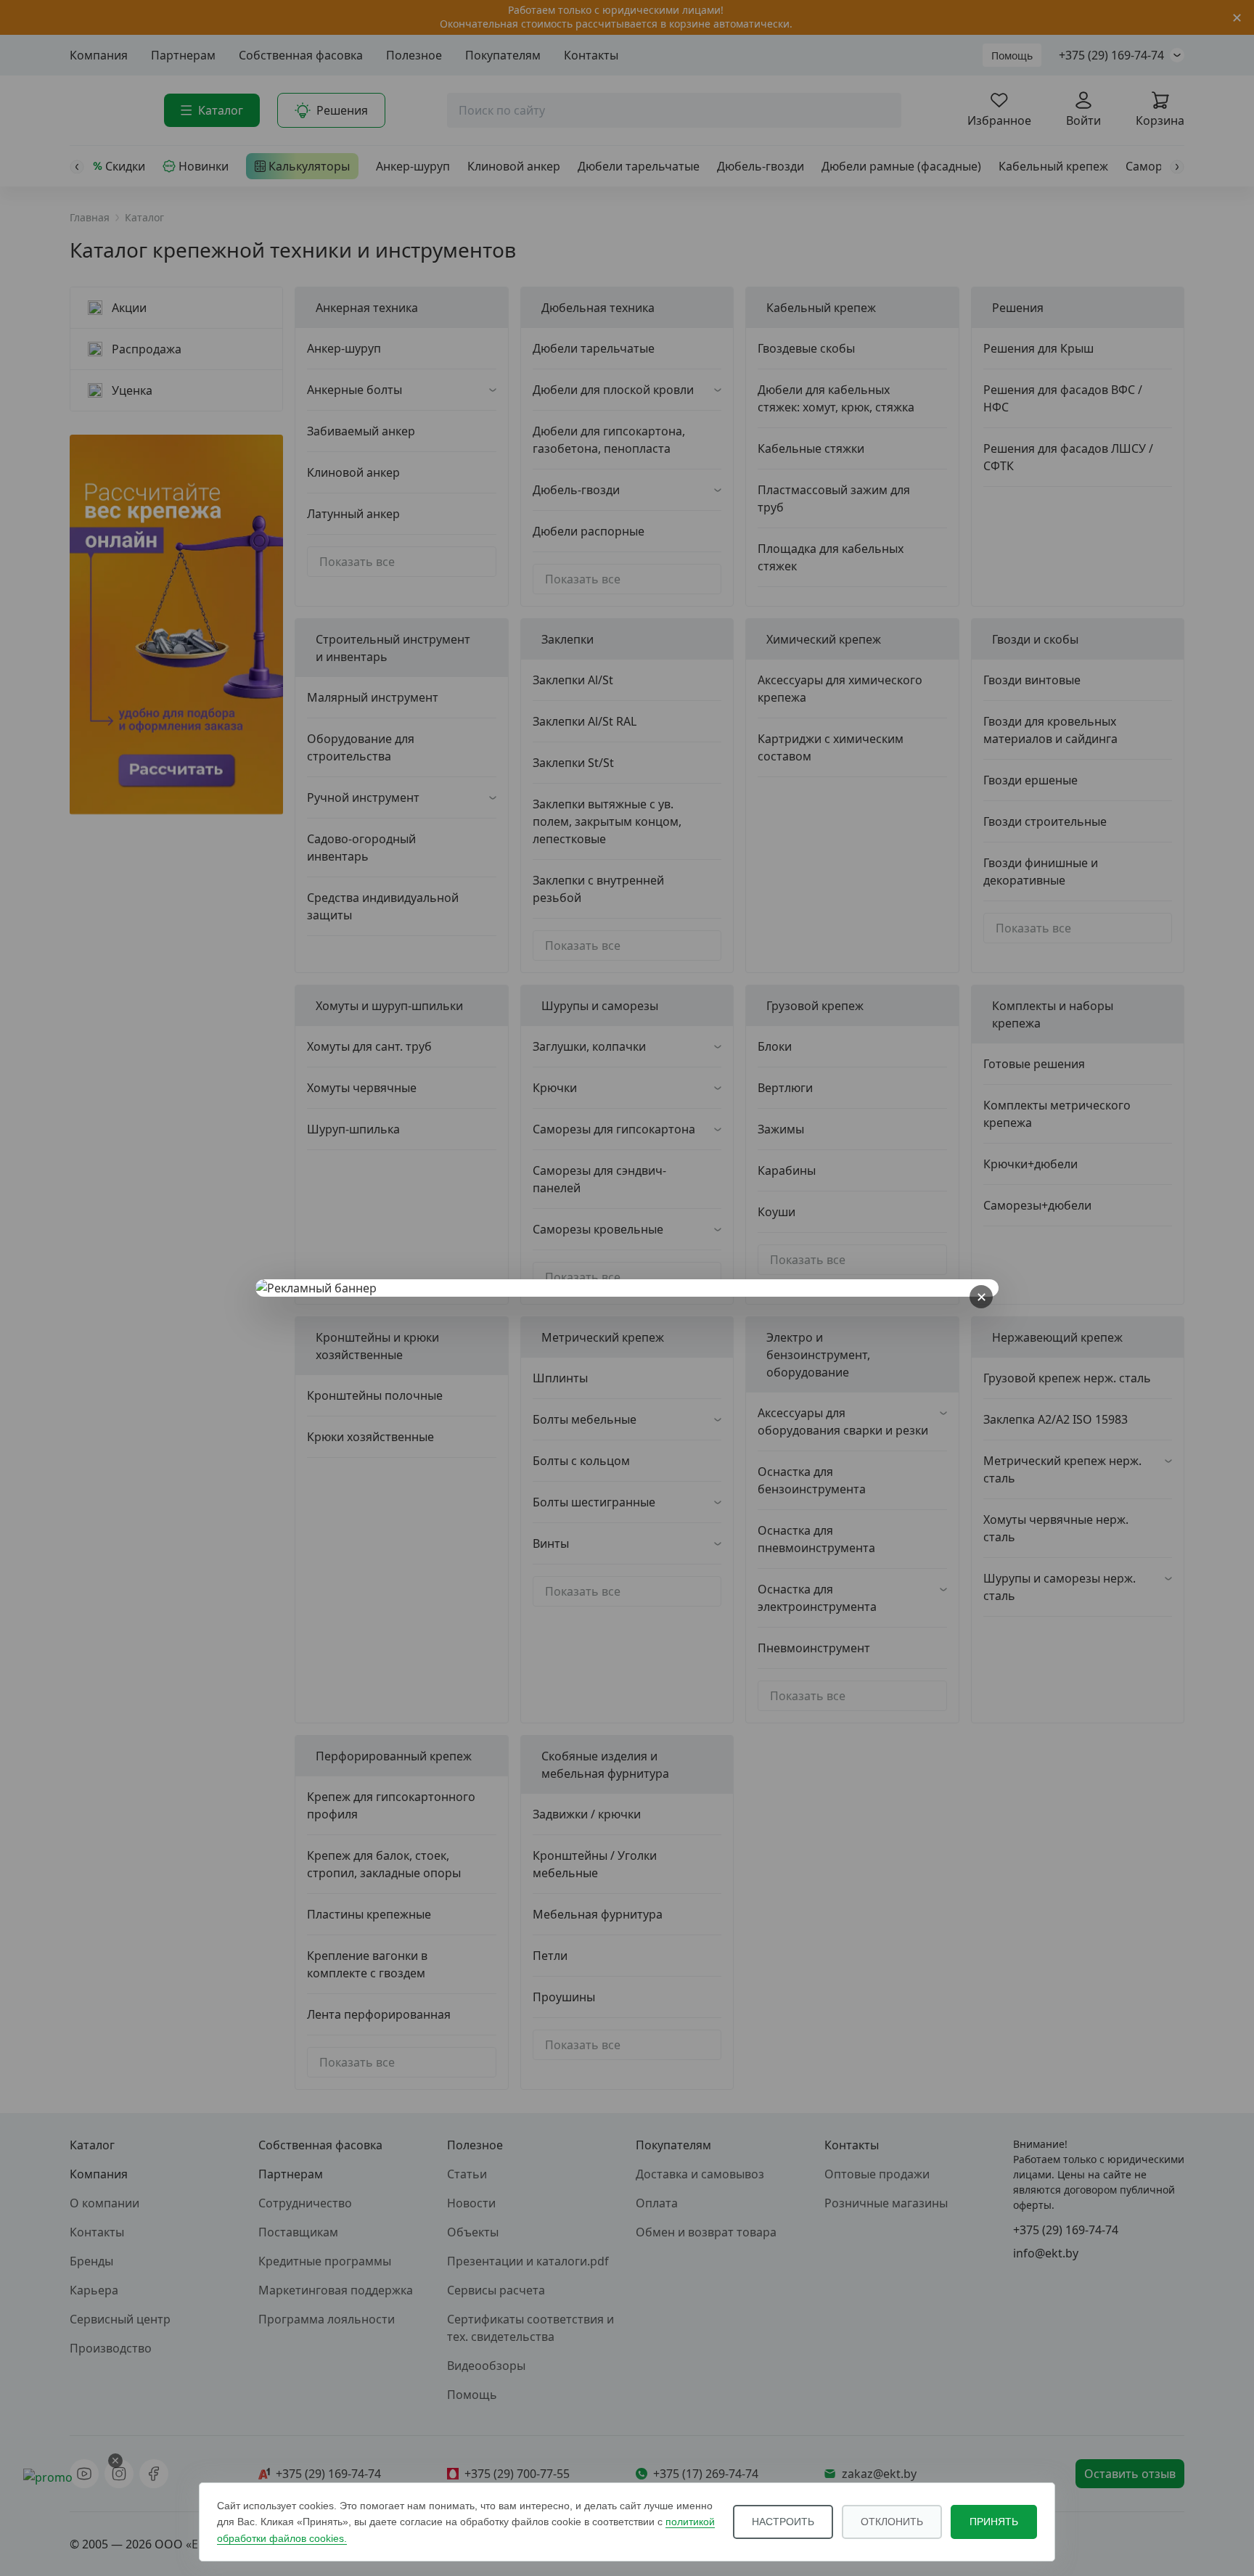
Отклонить (892, 2522)
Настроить (783, 2522)
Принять (994, 2522)
